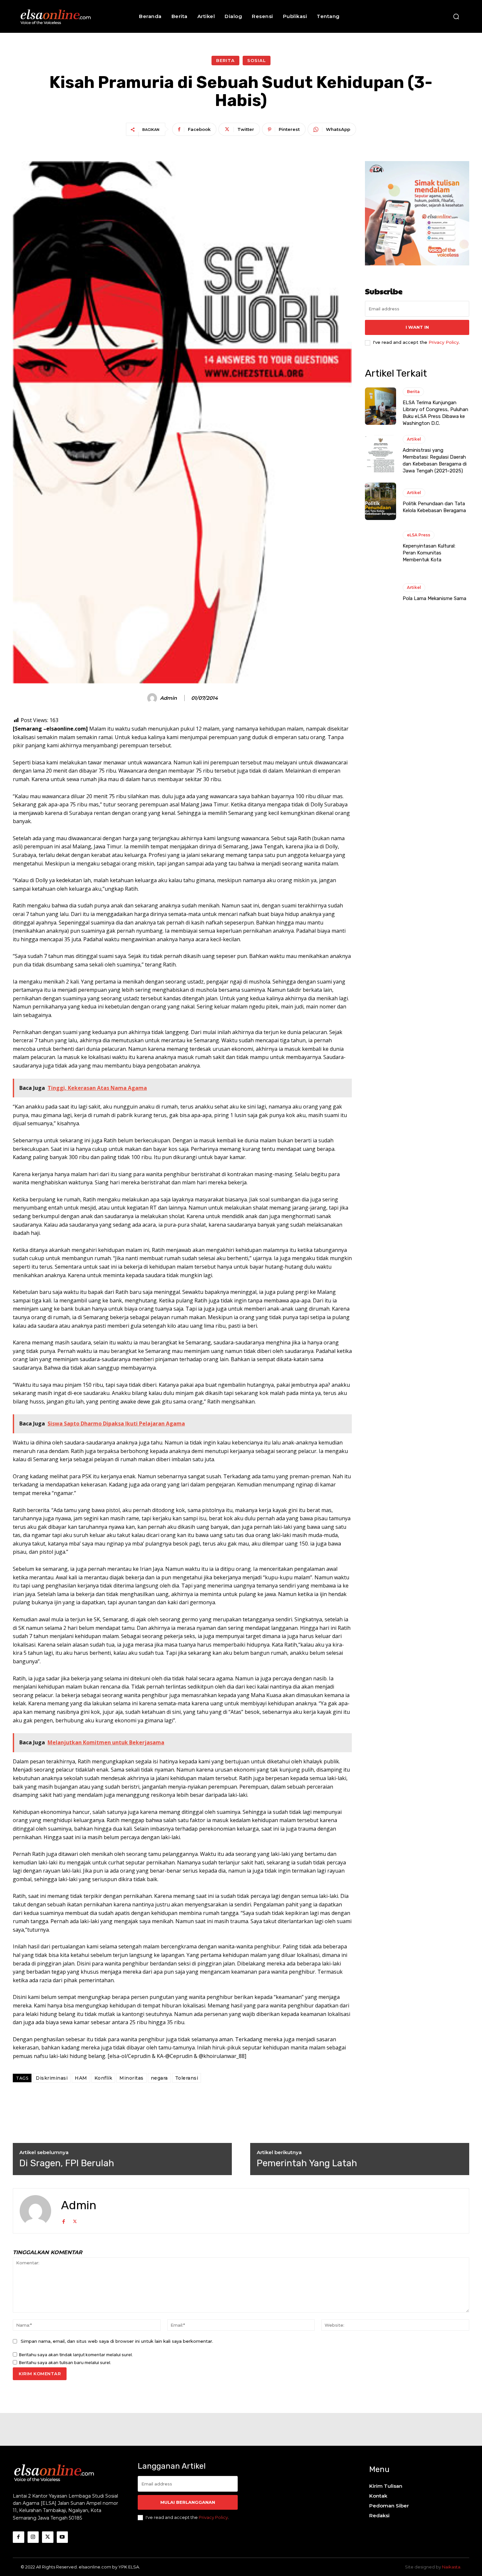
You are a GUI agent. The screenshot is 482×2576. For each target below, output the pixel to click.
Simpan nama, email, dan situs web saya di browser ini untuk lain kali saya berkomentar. (117, 2341)
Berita (225, 60)
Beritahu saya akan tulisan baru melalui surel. (65, 2363)
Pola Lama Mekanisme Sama (434, 598)
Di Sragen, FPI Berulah (67, 2163)
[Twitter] (75, 2221)
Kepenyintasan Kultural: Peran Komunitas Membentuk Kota (429, 553)
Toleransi (187, 2078)
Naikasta (451, 2567)
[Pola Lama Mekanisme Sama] (381, 593)
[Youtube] (62, 2537)
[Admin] (153, 698)
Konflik (103, 2078)
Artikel (414, 439)
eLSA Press (419, 535)
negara (159, 2078)
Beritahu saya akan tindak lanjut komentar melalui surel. (76, 2355)
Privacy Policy (444, 342)
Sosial (257, 60)
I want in (417, 327)
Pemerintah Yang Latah (307, 2163)
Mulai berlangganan (188, 2502)
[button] (456, 16)
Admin (168, 698)
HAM (81, 2078)
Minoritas (131, 2078)
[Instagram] (33, 2537)
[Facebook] (63, 2221)
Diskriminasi (52, 2078)
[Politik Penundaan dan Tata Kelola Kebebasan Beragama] (381, 501)
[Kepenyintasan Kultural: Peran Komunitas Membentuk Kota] (381, 547)
